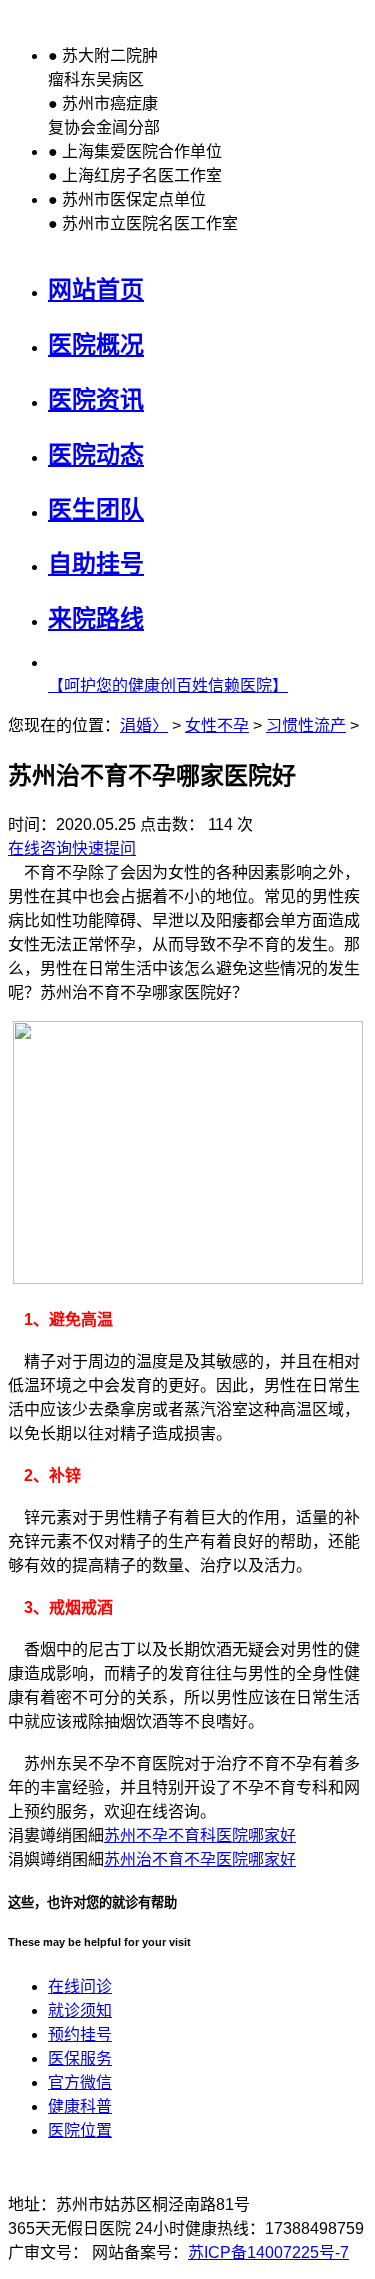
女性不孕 (217, 725)
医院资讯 (96, 399)
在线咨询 (40, 848)
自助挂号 (96, 563)
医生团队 (96, 509)
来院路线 (96, 618)
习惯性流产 (306, 725)
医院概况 (96, 344)
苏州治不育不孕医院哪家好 (200, 1859)
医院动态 (96, 454)
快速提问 (104, 848)
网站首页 (96, 289)
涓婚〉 (144, 725)
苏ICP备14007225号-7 (268, 2252)
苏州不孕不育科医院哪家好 (200, 1835)
